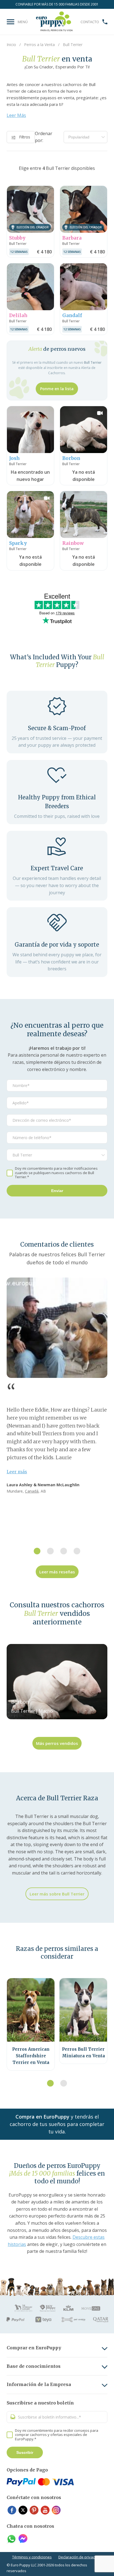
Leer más (17, 1472)
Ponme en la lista (57, 389)
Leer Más (16, 115)
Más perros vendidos (57, 1743)
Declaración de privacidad (80, 2557)
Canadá (32, 1491)
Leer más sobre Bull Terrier (57, 1894)
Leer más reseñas (57, 1572)
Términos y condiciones (32, 2557)
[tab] (37, 1551)
